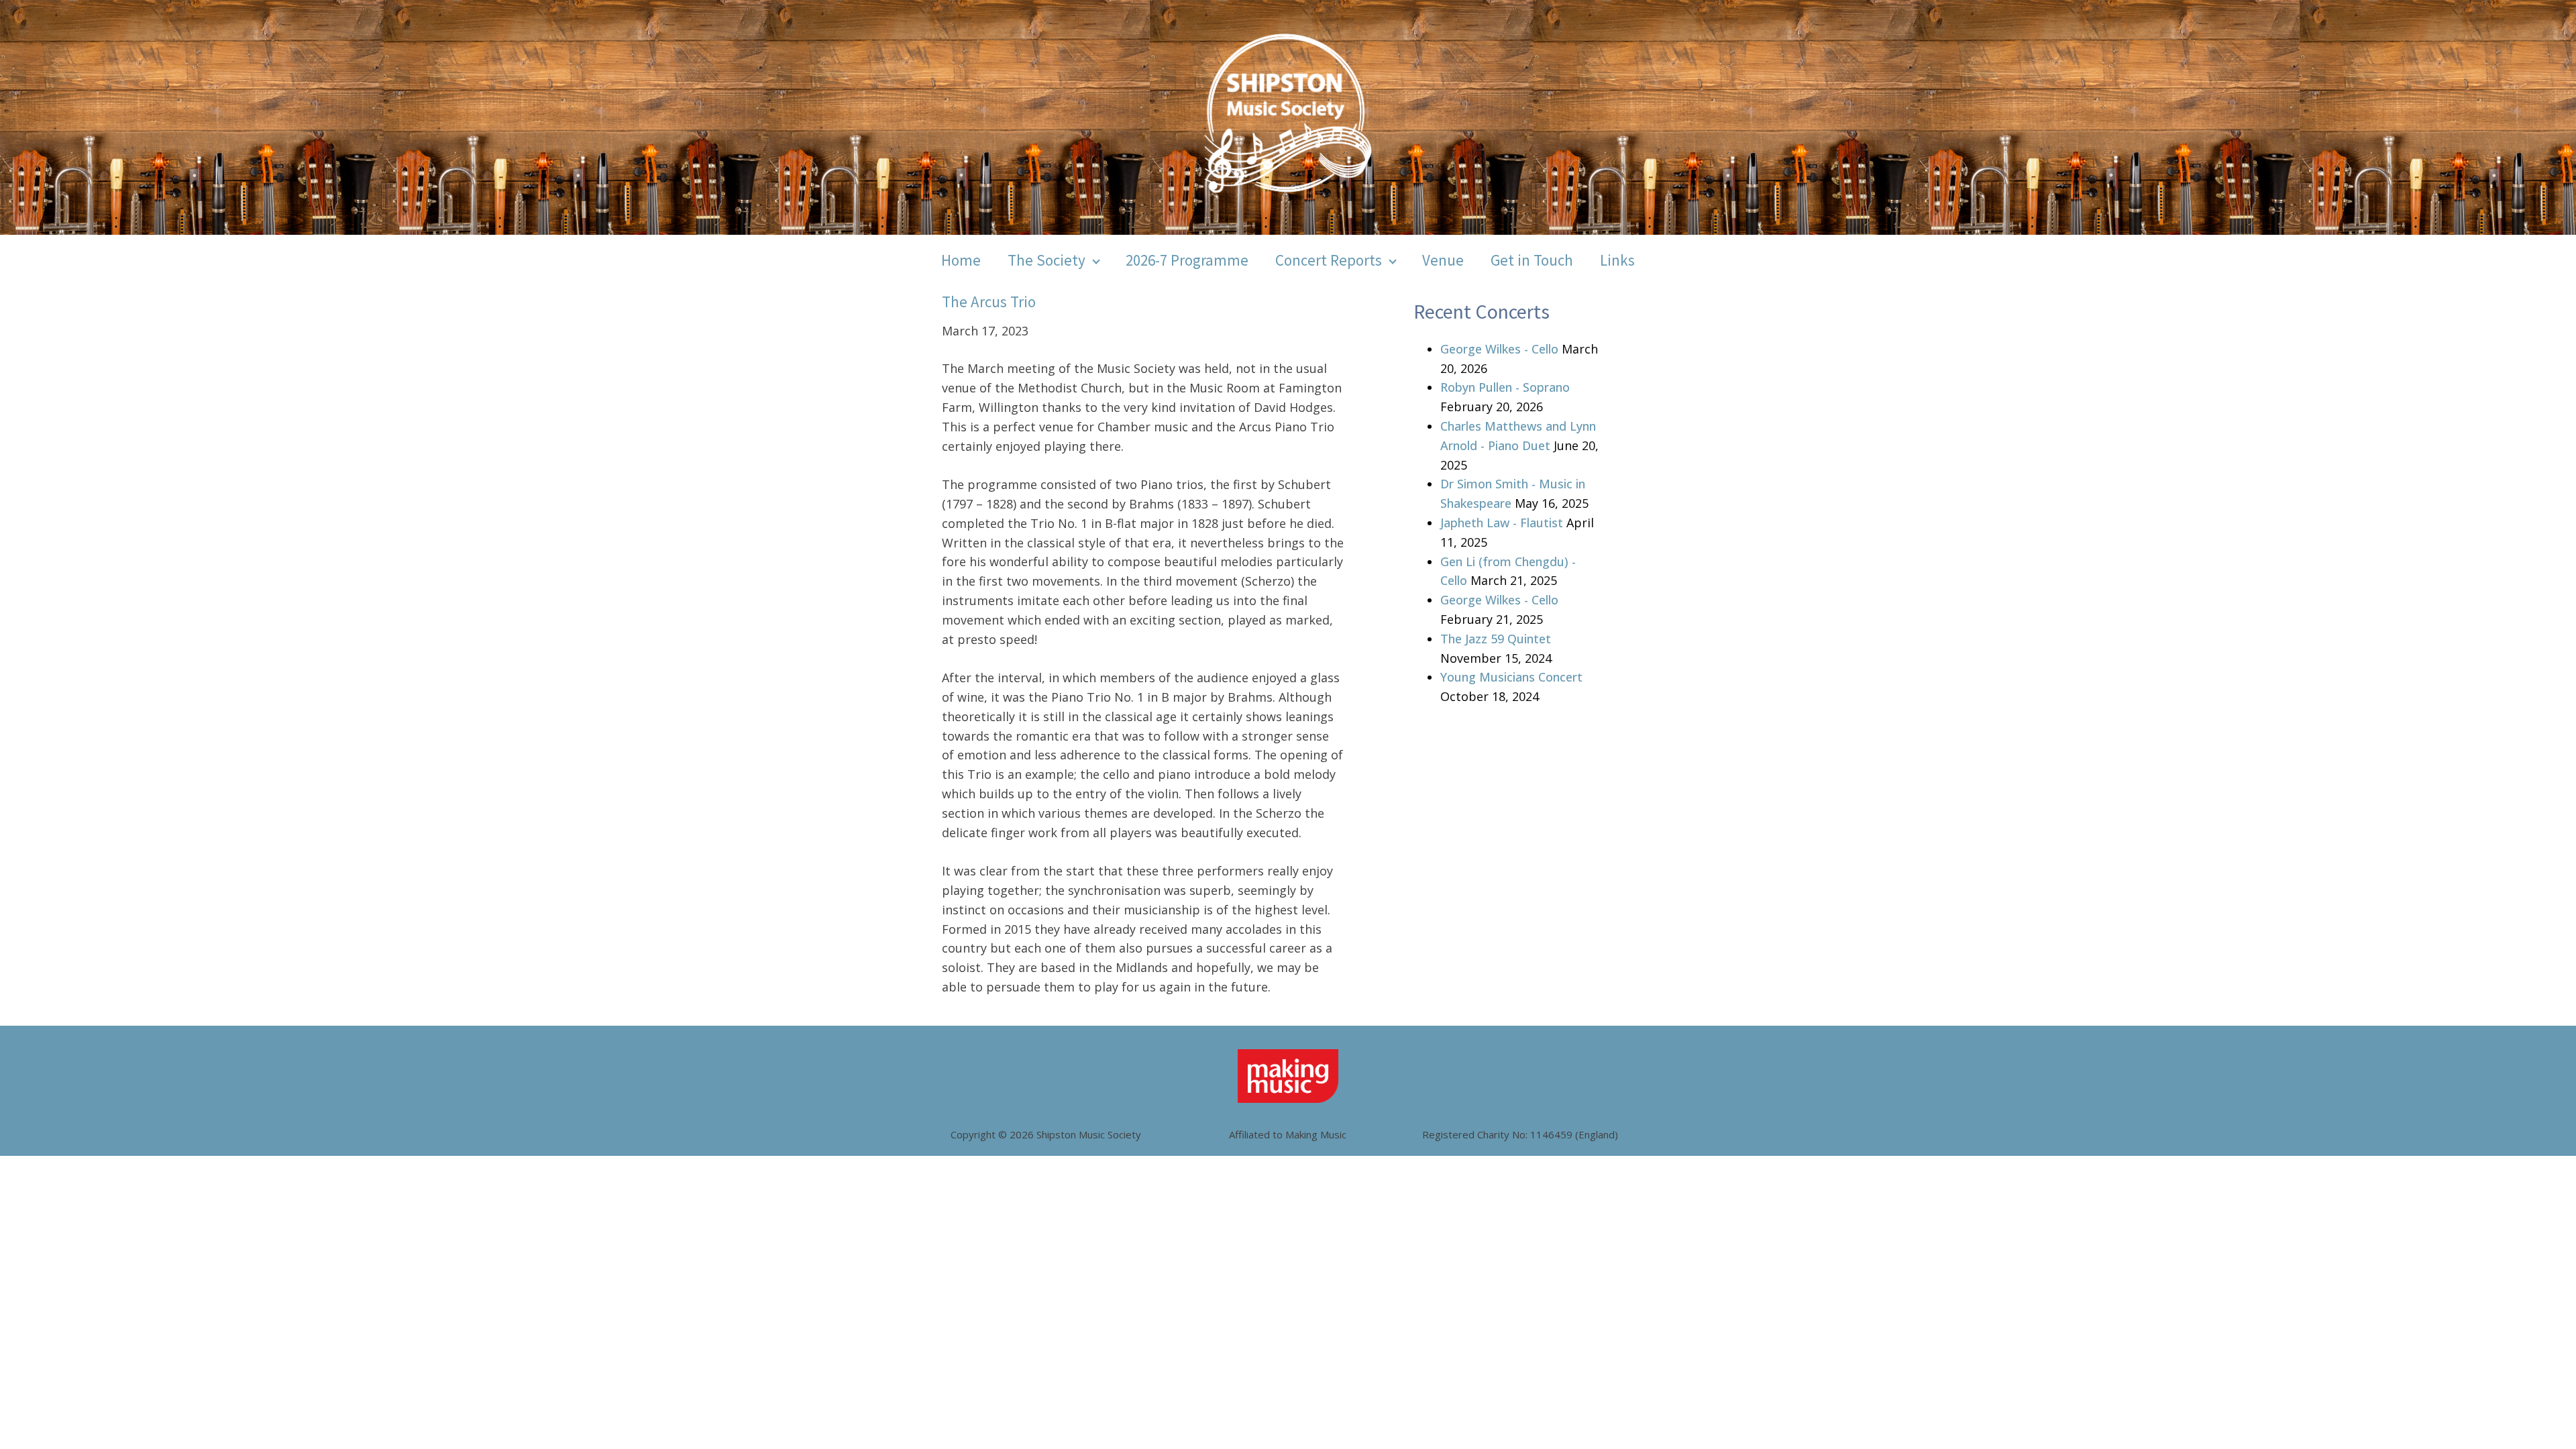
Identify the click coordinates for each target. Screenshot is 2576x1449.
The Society (1046, 260)
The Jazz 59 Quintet (1496, 639)
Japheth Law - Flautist (1502, 523)
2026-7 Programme (1187, 260)
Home (961, 260)
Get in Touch (1532, 260)
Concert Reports (1329, 260)
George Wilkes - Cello (1499, 349)
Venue (1443, 260)
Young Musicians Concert (1511, 677)
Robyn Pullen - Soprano (1505, 387)
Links (1617, 260)
